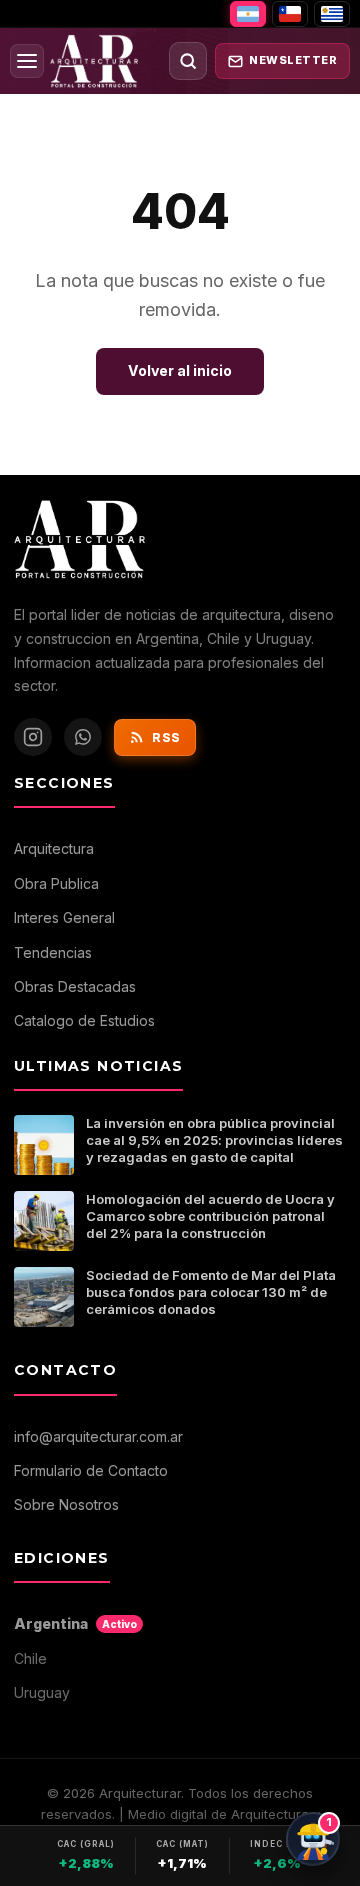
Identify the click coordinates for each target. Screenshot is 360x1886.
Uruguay (42, 1692)
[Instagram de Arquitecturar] (33, 737)
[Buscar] (188, 61)
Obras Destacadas (75, 986)
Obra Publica (56, 883)
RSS (166, 737)
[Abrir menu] (27, 61)
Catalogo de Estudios (84, 1020)
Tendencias (53, 952)
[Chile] (290, 14)
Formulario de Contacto (91, 1470)
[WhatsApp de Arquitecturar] (83, 737)
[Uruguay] (332, 14)
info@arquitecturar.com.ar (98, 1436)
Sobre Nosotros (66, 1504)
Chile (30, 1658)
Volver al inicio (180, 370)
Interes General (64, 917)
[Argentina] (248, 14)
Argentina (75, 1623)
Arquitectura (54, 848)
